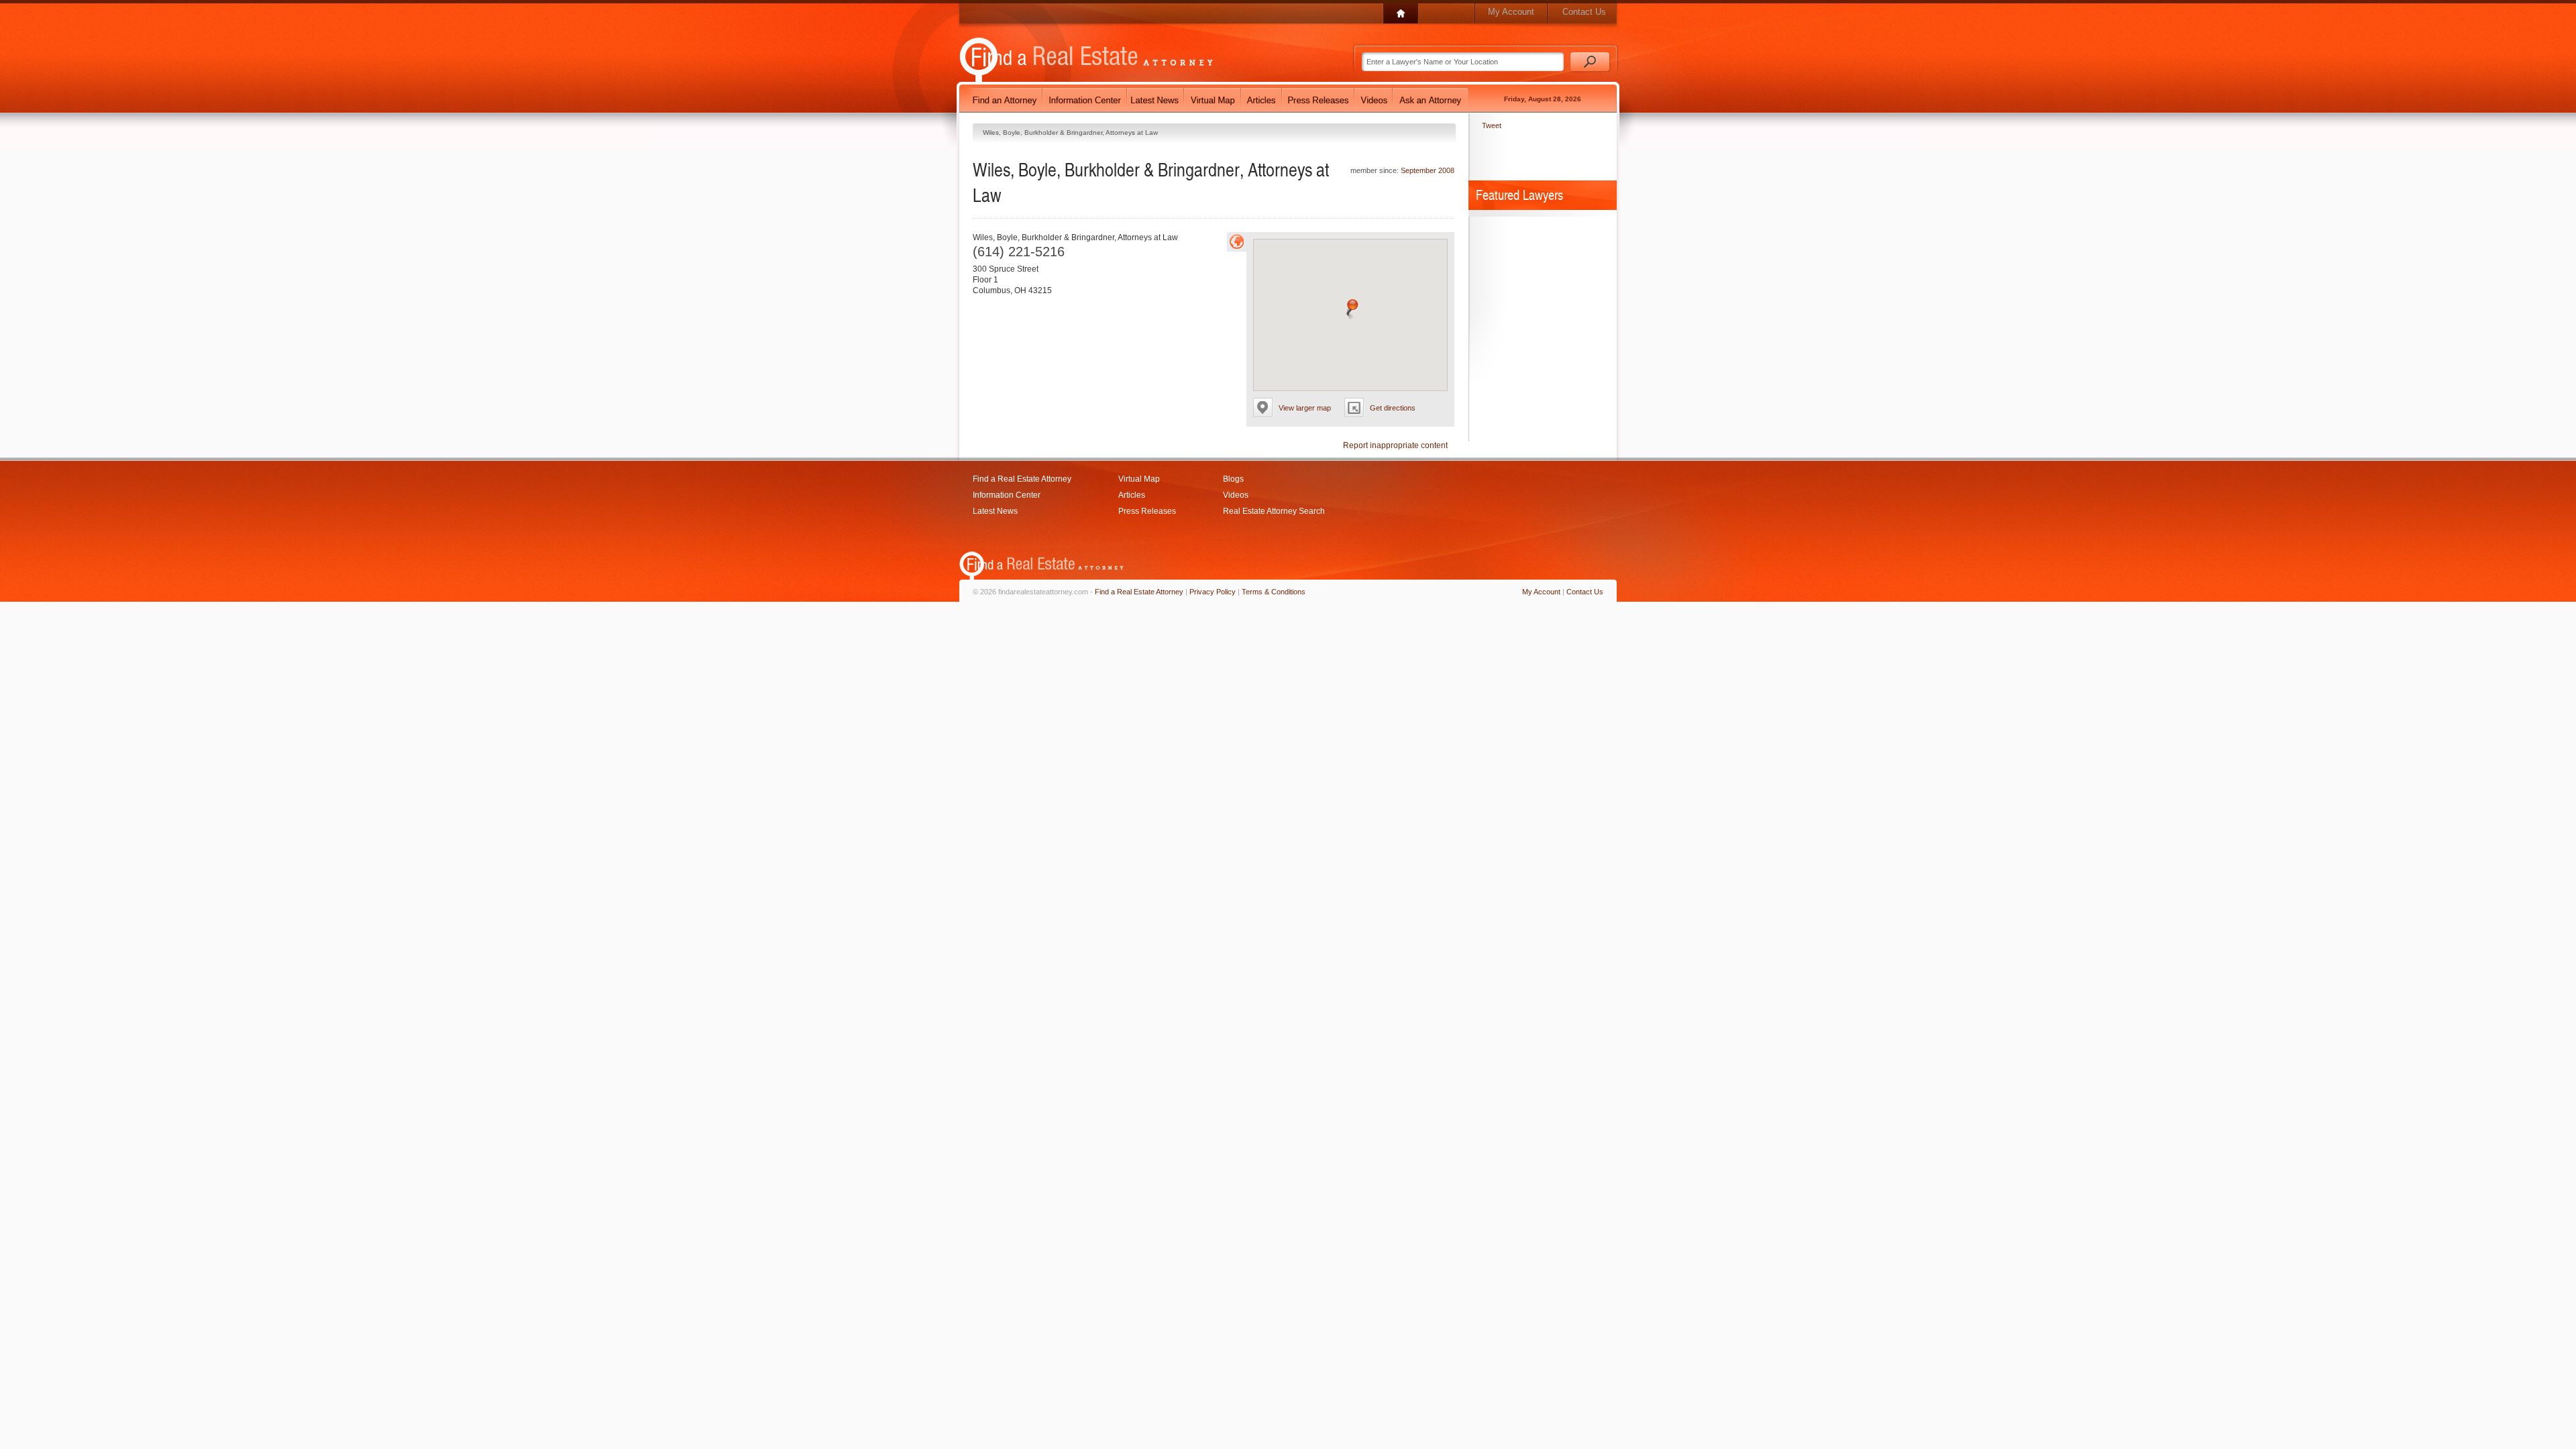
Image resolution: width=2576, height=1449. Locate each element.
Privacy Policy (1213, 592)
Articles (1132, 495)
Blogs (1233, 479)
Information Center (1007, 495)
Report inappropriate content (1395, 445)
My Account (1511, 12)
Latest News (995, 511)
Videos (1236, 495)
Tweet (1492, 125)
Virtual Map (1139, 479)
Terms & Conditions (1274, 592)
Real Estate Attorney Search (1274, 511)
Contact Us (1584, 12)
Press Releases (1147, 511)
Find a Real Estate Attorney (1022, 479)
